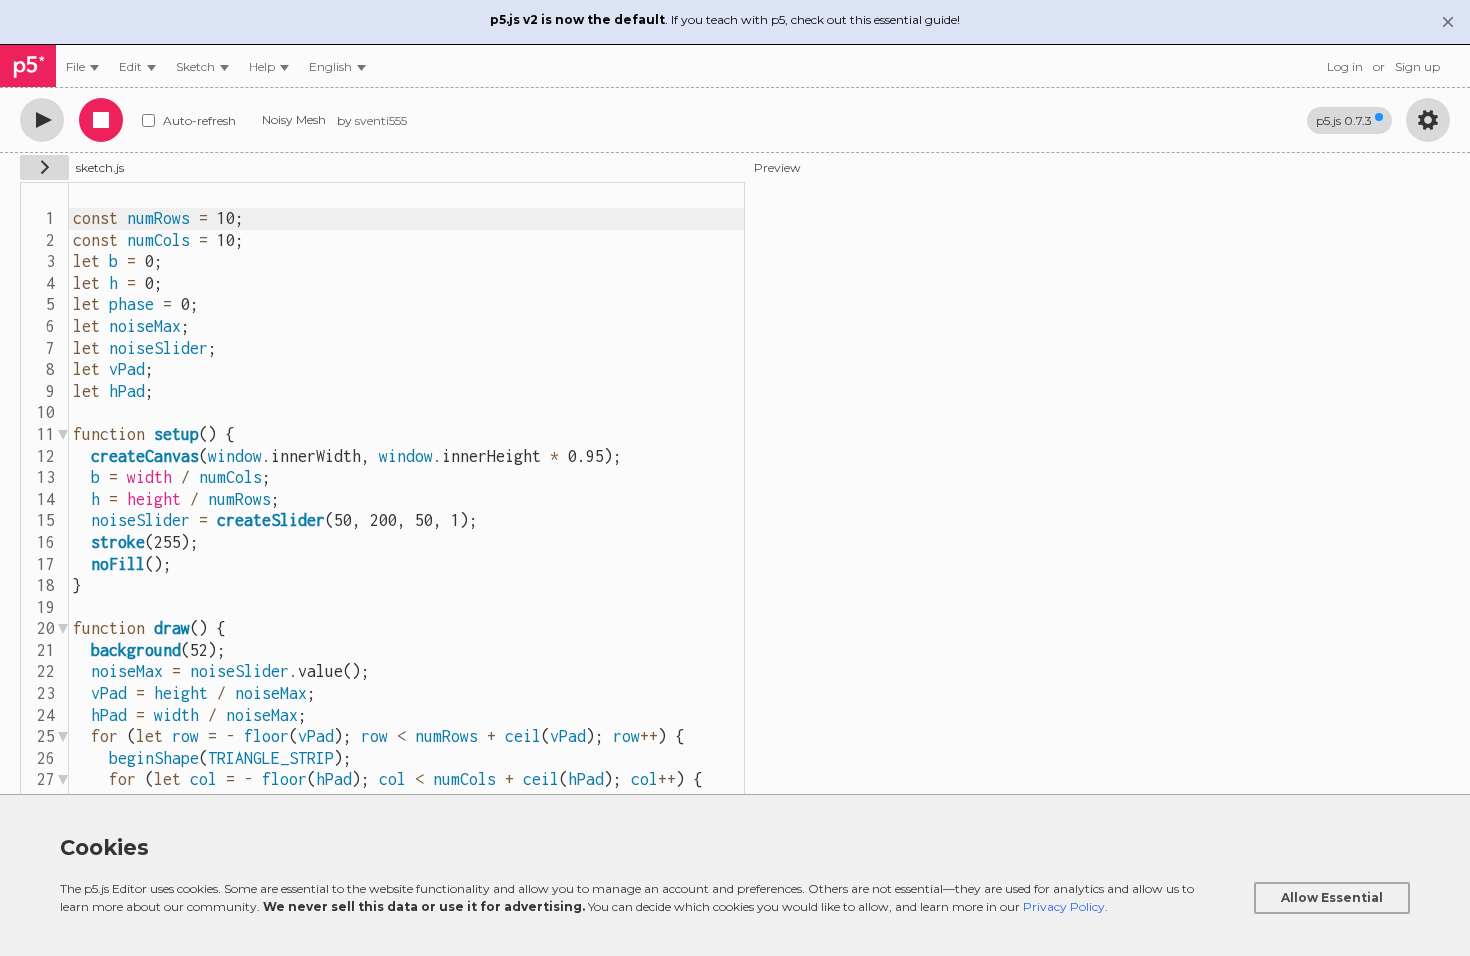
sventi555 (381, 120)
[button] (337, 66)
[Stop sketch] (101, 120)
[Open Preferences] (1428, 120)
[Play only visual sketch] (42, 120)
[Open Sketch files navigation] (44, 167)
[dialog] (735, 875)
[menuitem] (82, 66)
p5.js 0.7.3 (1344, 120)
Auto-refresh (199, 120)
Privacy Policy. (1065, 906)
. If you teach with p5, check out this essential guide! (725, 19)
